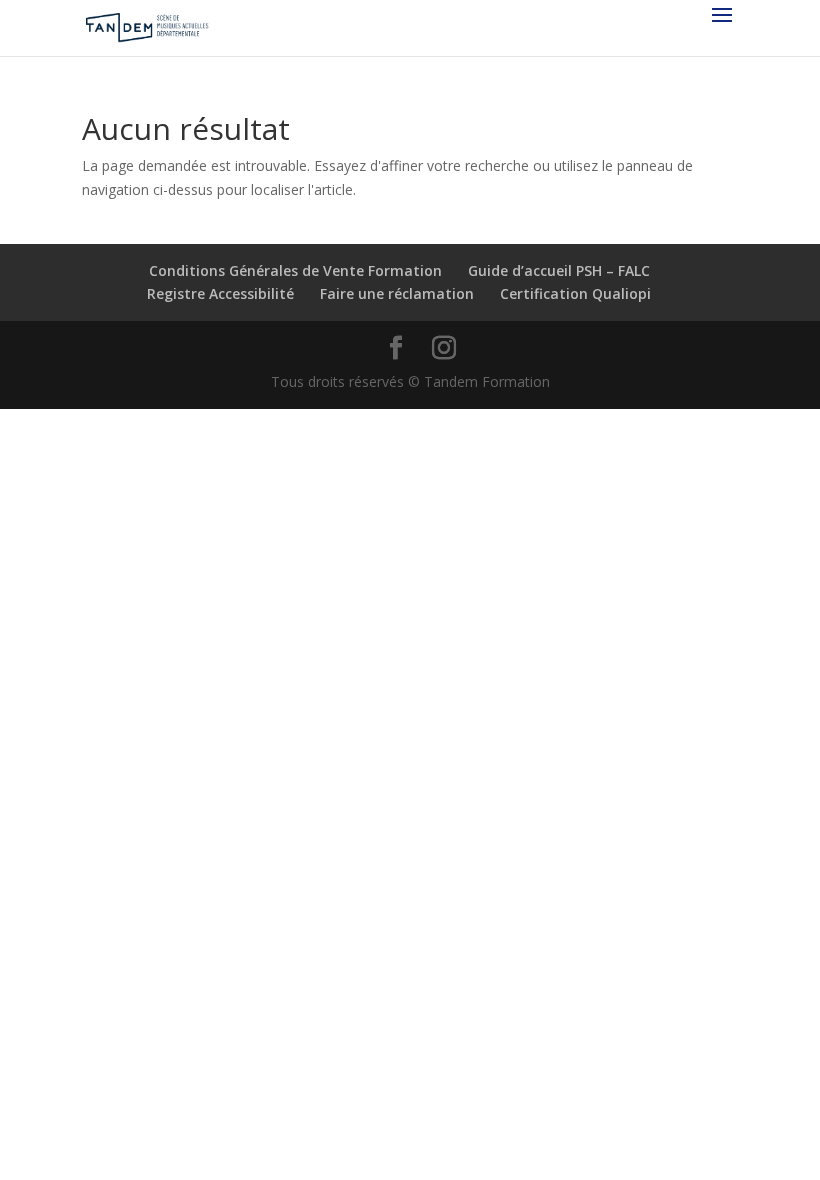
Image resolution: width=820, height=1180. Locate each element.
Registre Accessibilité (220, 293)
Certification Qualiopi (575, 293)
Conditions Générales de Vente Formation (295, 270)
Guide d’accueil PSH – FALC (559, 270)
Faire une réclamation (397, 293)
